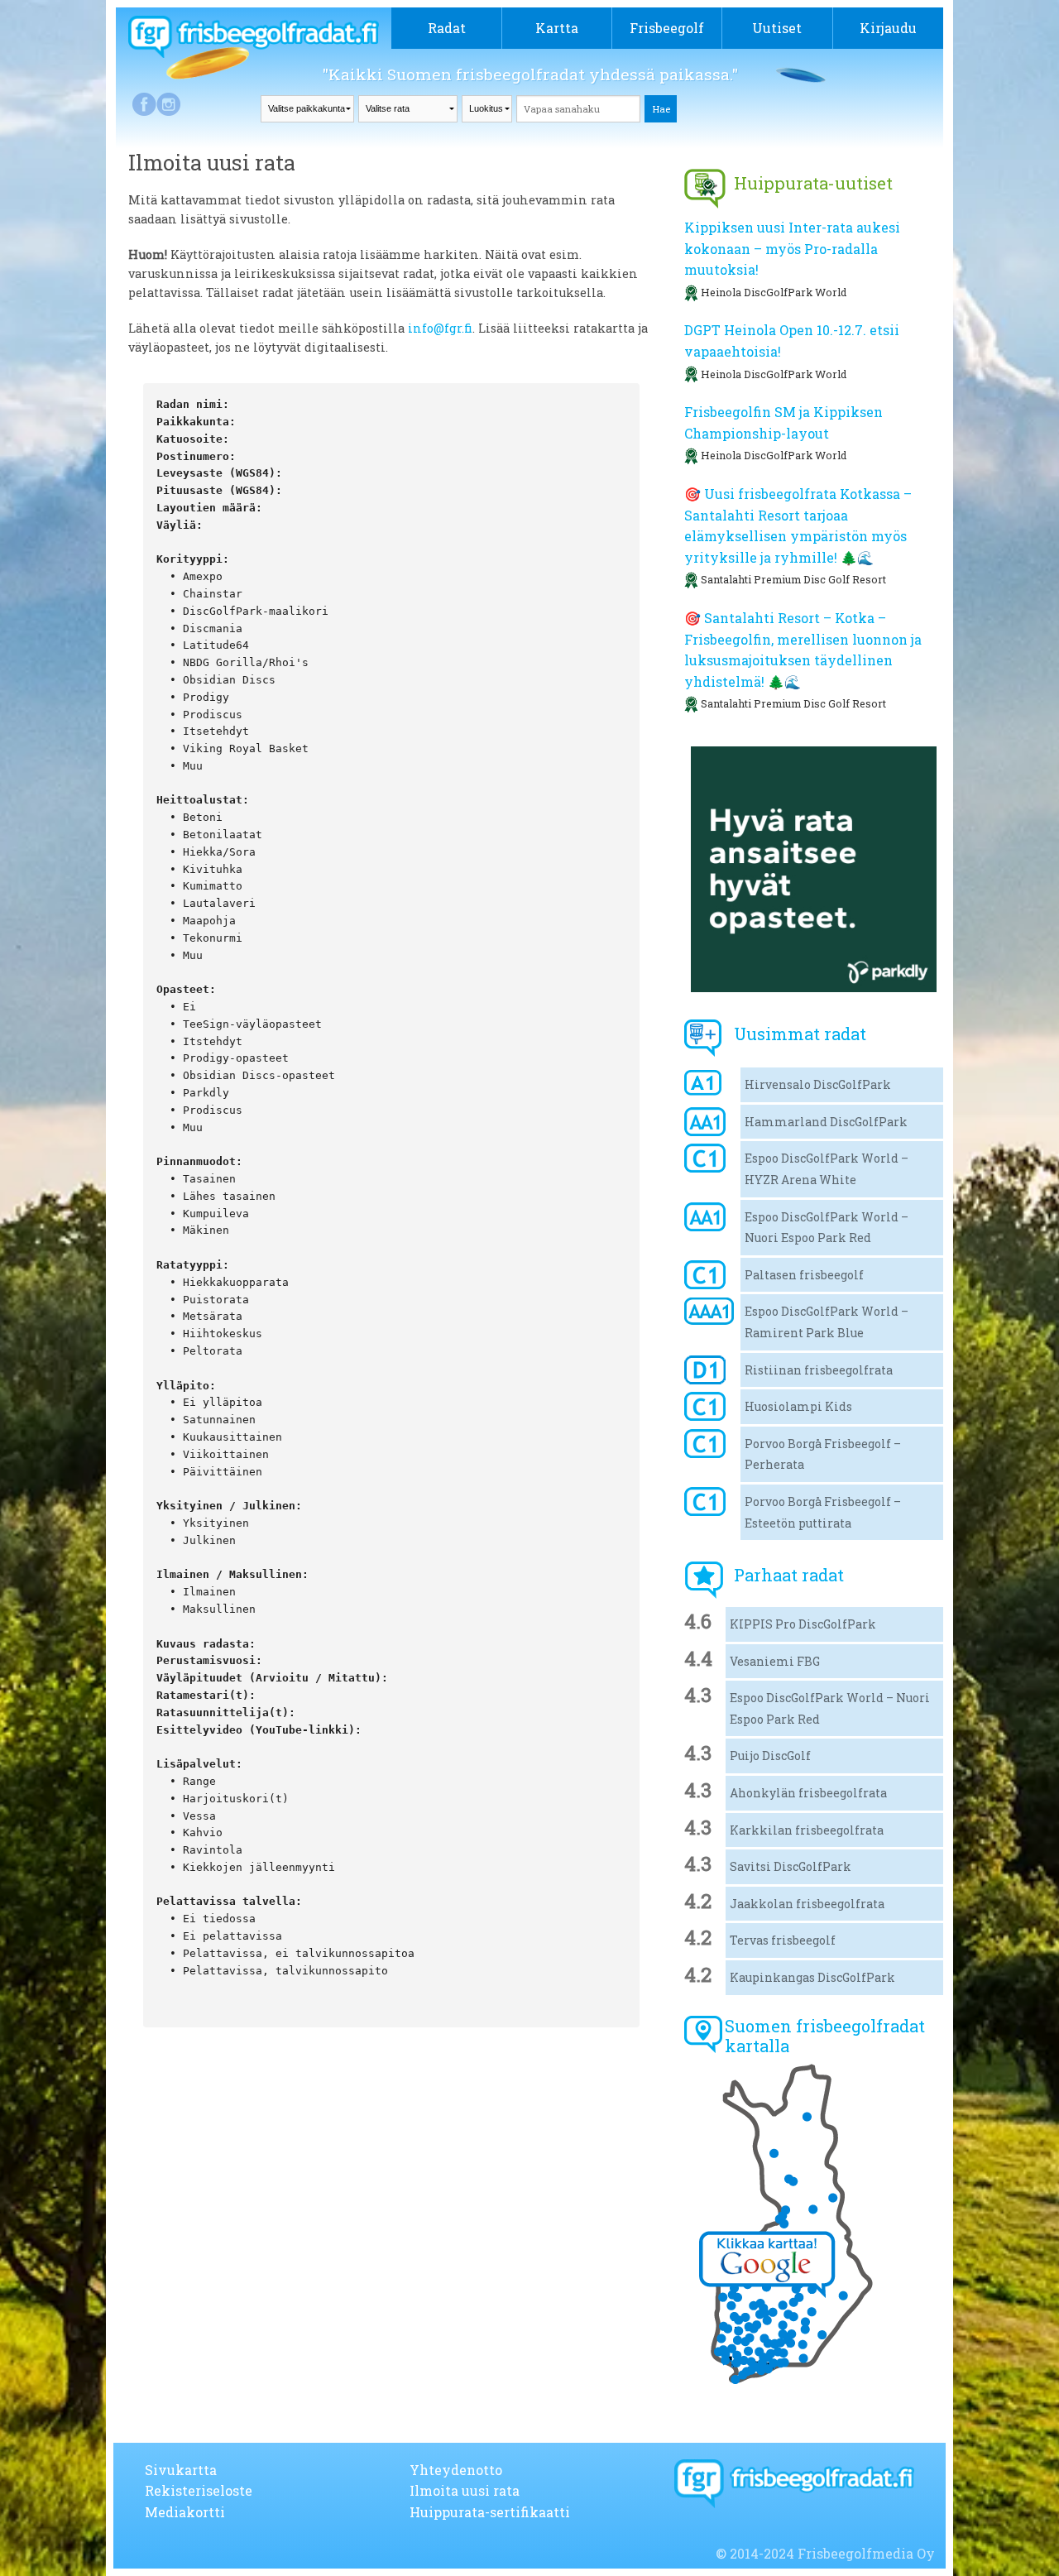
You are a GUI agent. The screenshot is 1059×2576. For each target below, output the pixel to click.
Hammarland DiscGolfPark (826, 1122)
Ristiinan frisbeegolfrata (819, 1370)
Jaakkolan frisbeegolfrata (807, 1904)
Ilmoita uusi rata (465, 2490)
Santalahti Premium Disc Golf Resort (793, 579)
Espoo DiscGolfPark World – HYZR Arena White (827, 1169)
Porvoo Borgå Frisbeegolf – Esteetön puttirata (823, 1512)
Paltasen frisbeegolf (804, 1275)
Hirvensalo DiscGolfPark (818, 1084)
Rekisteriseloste (199, 2490)
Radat (447, 28)
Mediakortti (185, 2512)
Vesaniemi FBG (775, 1661)
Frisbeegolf (667, 28)
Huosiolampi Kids (798, 1406)
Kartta (557, 28)
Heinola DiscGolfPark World (774, 292)
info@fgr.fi (438, 328)
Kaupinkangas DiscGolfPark (812, 1977)
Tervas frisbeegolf (783, 1940)
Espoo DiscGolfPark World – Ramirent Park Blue (827, 1322)
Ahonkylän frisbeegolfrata (808, 1793)
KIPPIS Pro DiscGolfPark (803, 1624)
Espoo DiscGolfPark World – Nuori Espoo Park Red (827, 1228)
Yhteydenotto (456, 2470)
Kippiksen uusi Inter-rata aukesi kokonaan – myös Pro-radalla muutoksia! (792, 248)
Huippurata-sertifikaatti (490, 2512)
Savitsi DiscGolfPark (791, 1866)
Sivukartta (181, 2470)
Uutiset (777, 28)
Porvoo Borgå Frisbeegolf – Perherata (823, 1454)
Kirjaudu (888, 28)
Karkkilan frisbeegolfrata (807, 1830)
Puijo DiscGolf (770, 1756)
